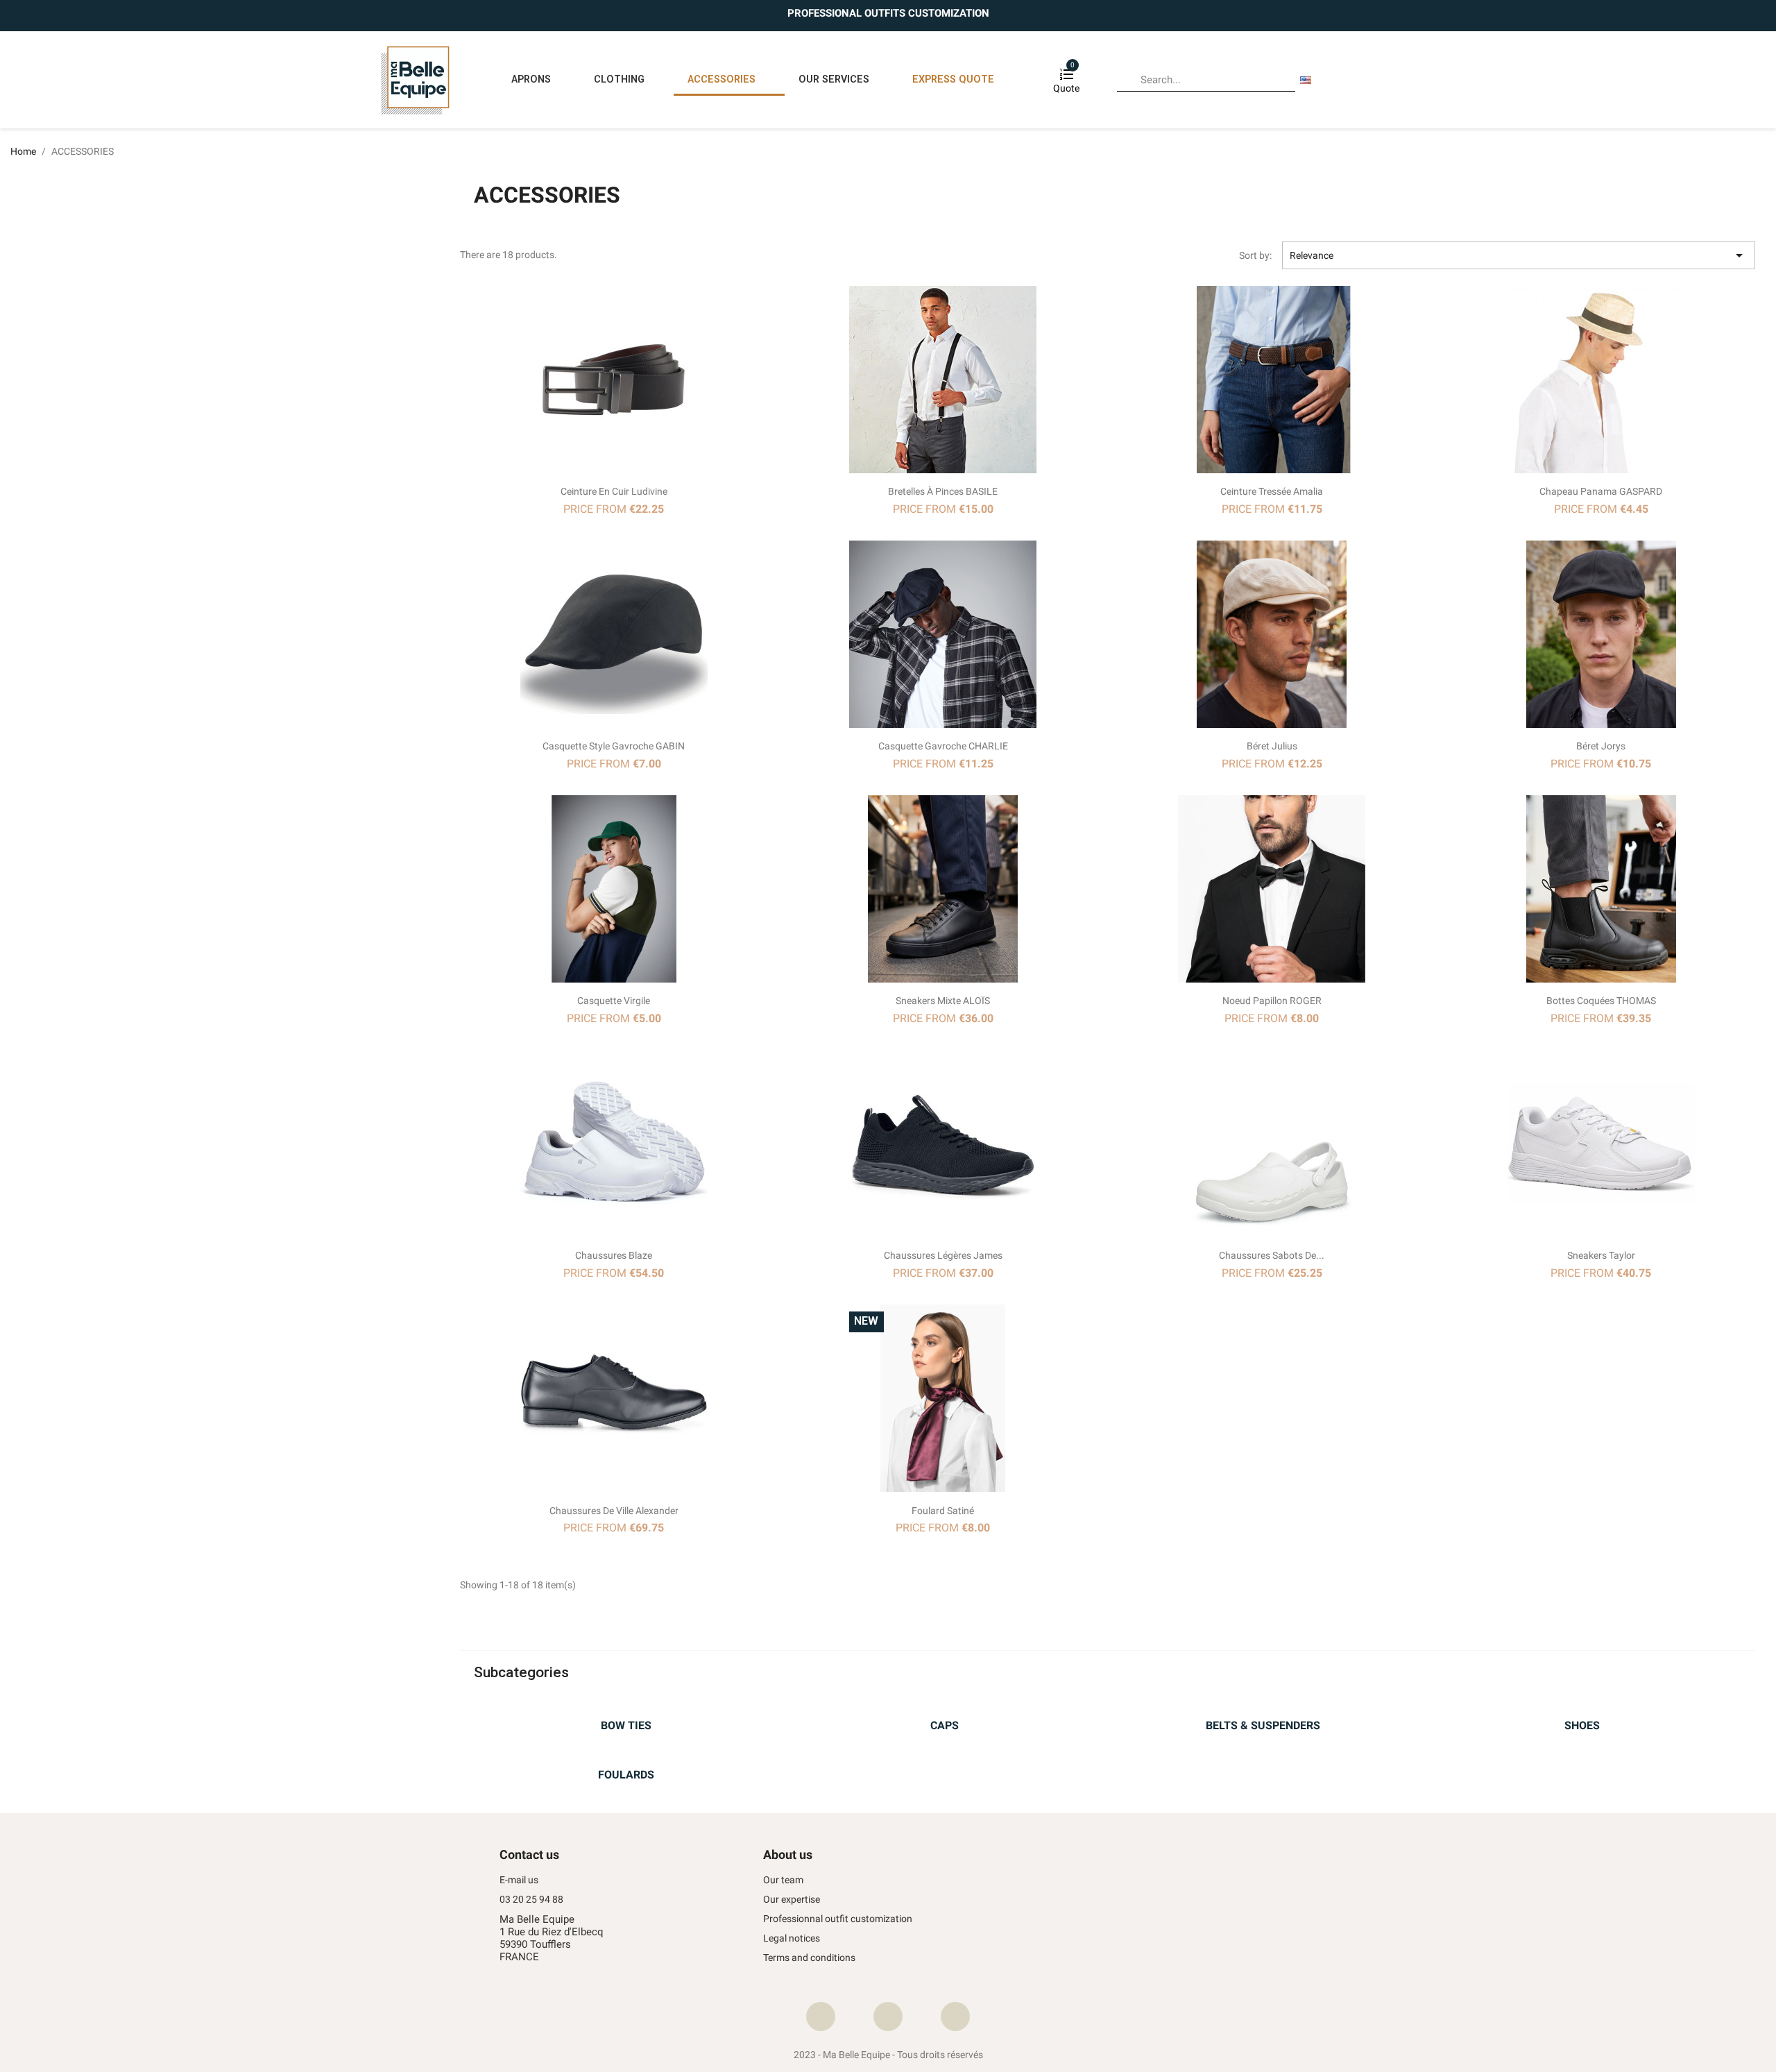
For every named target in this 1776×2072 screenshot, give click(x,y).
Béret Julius (1272, 746)
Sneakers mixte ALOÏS (943, 1001)
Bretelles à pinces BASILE (943, 491)
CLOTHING (619, 79)
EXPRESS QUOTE (953, 79)
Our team (783, 1880)
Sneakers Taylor (1601, 1255)
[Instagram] (888, 2016)
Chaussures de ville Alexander (614, 1511)
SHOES (1582, 1725)
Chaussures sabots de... (1272, 1255)
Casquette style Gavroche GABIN (614, 746)
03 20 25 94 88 (531, 1900)
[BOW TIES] (626, 1708)
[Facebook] (821, 2016)
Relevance (1519, 255)
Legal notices (792, 1938)
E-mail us (519, 1880)
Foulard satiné (943, 1511)
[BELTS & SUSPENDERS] (1263, 1708)
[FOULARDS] (626, 1757)
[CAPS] (945, 1708)
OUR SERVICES (834, 79)
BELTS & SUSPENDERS (1263, 1725)
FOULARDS (626, 1775)
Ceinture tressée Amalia (1272, 491)
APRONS (531, 79)
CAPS (945, 1725)
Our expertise (792, 1900)
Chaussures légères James (943, 1255)
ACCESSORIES (721, 79)
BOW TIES (626, 1725)
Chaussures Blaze (614, 1255)
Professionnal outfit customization (838, 1919)
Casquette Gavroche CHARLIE (943, 746)
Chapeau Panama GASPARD (1601, 491)
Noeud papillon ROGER (1272, 1001)
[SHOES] (1582, 1708)
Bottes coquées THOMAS (1601, 1001)
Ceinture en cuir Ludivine (614, 491)
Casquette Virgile (614, 1001)
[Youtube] (955, 2016)
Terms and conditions (809, 1958)
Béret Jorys (1601, 746)
